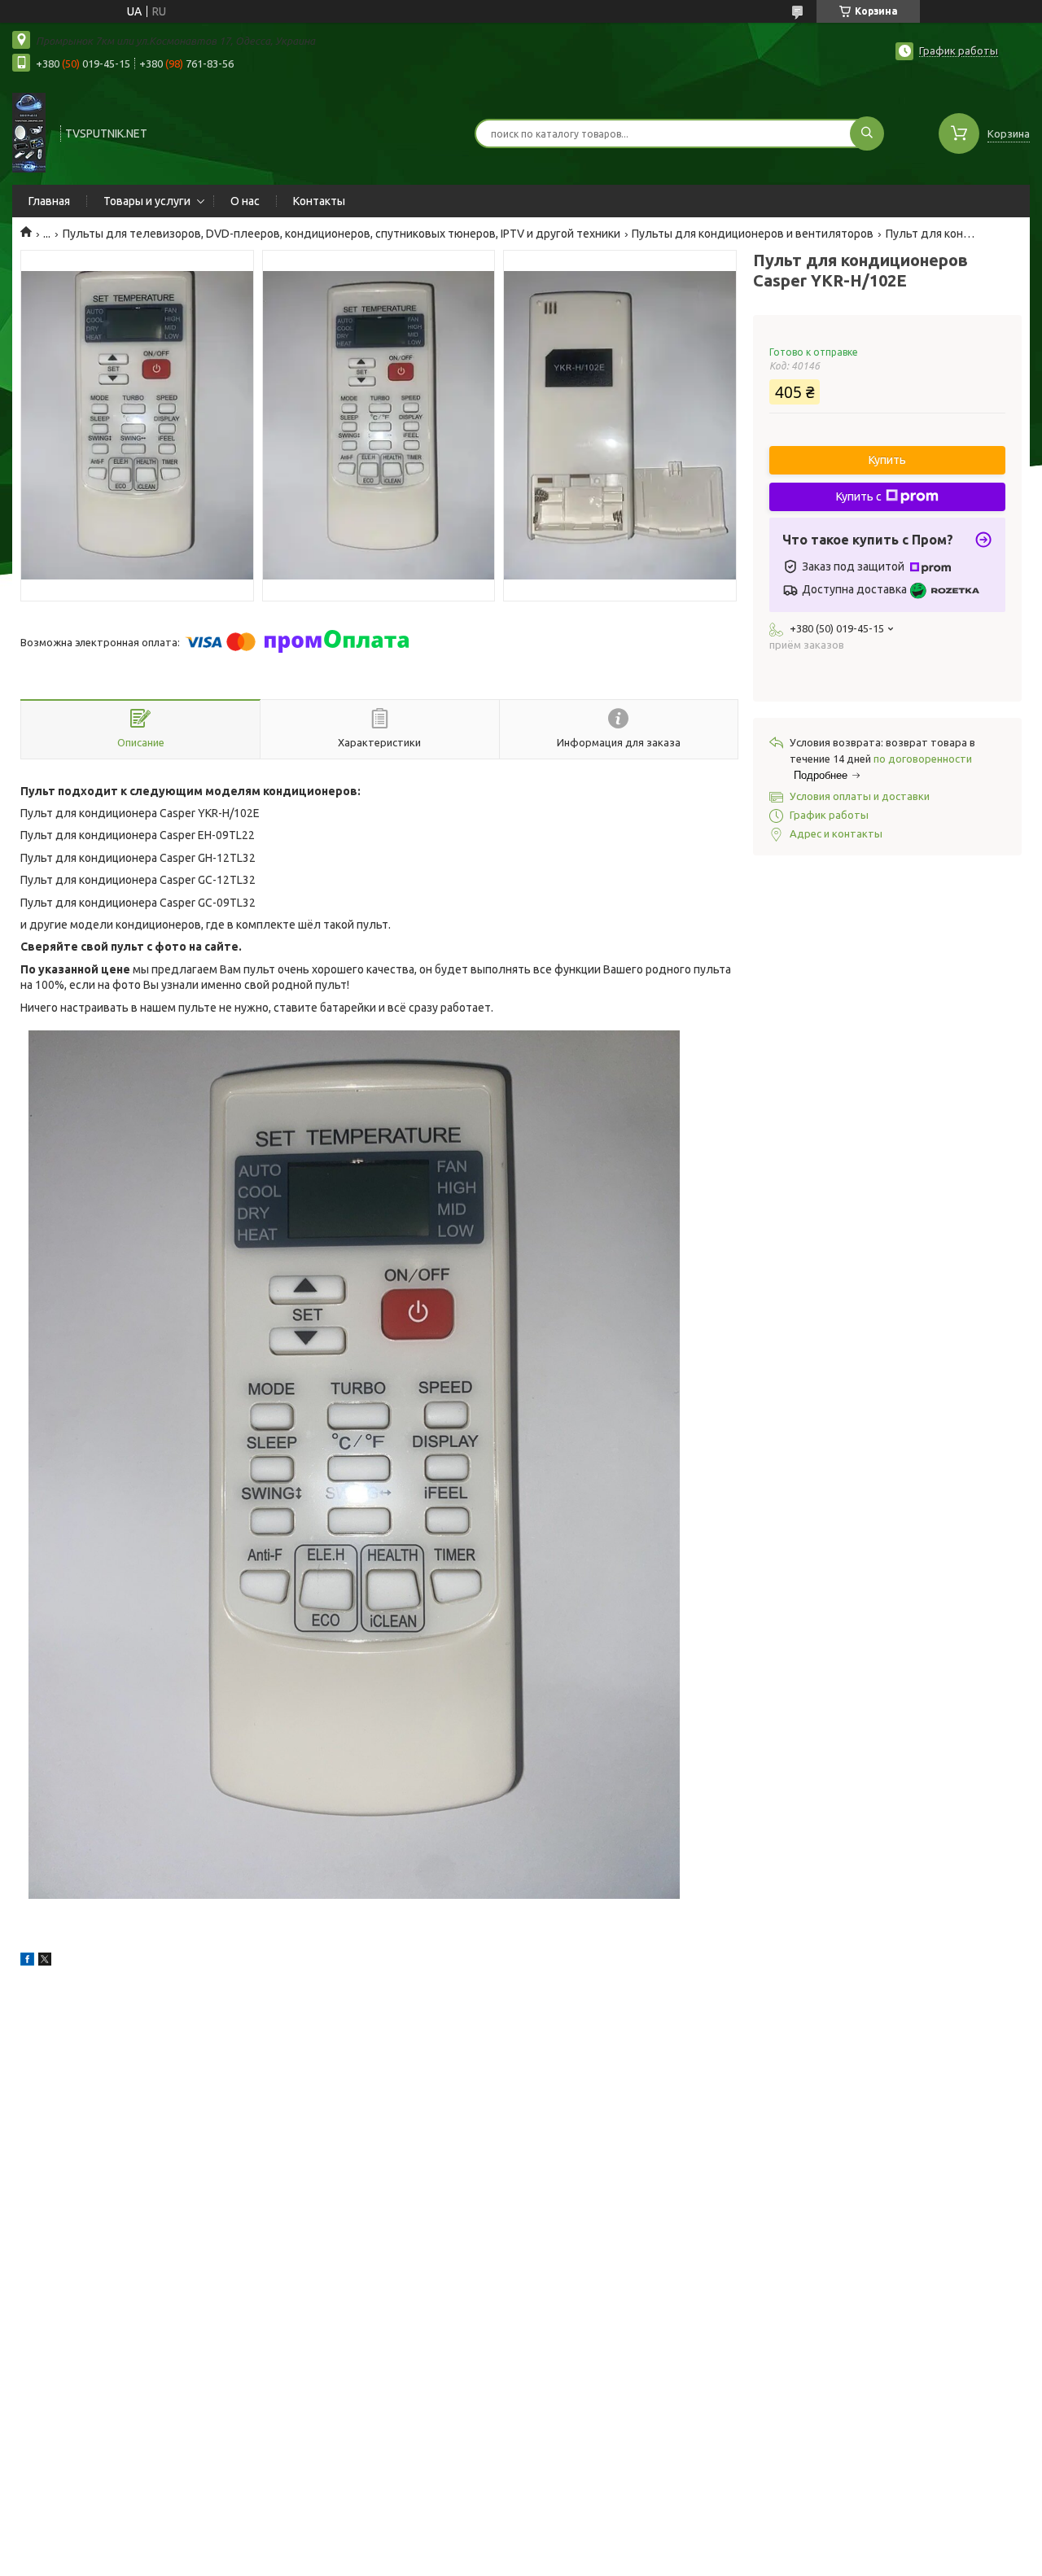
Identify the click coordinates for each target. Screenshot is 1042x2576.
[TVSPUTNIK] (29, 132)
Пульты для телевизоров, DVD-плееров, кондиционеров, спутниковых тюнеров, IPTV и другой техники (341, 234)
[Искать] (867, 133)
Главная (49, 201)
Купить (887, 460)
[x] (45, 1962)
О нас (245, 201)
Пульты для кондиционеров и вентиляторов (753, 234)
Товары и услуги (147, 201)
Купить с (859, 496)
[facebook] (27, 1962)
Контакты (319, 201)
